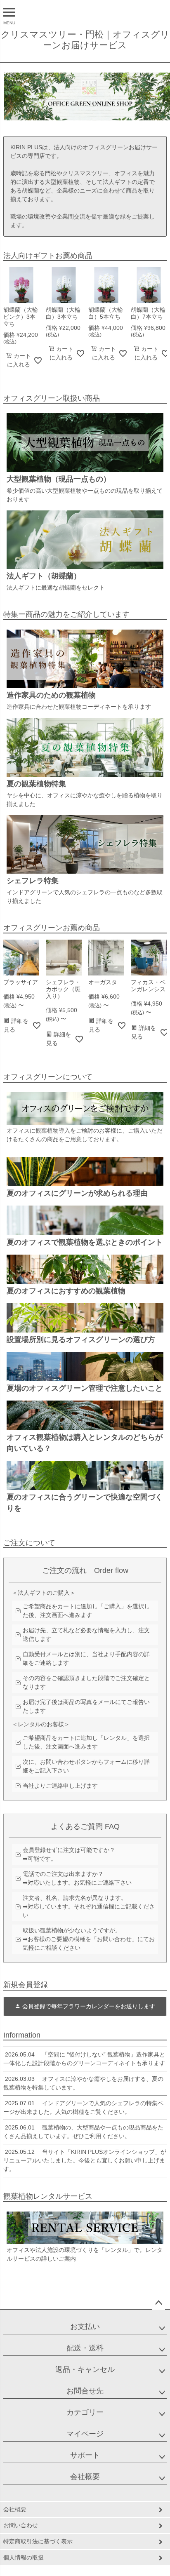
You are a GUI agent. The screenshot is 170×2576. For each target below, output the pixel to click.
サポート (85, 2455)
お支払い (85, 2327)
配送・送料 (85, 2348)
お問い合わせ (21, 2525)
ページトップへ (158, 2303)
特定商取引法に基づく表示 (38, 2541)
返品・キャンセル (85, 2369)
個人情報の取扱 (24, 2557)
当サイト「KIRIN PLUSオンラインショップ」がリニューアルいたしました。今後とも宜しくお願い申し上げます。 (85, 2160)
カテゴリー (85, 2412)
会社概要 (85, 2477)
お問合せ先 (85, 2391)
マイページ (85, 2434)
